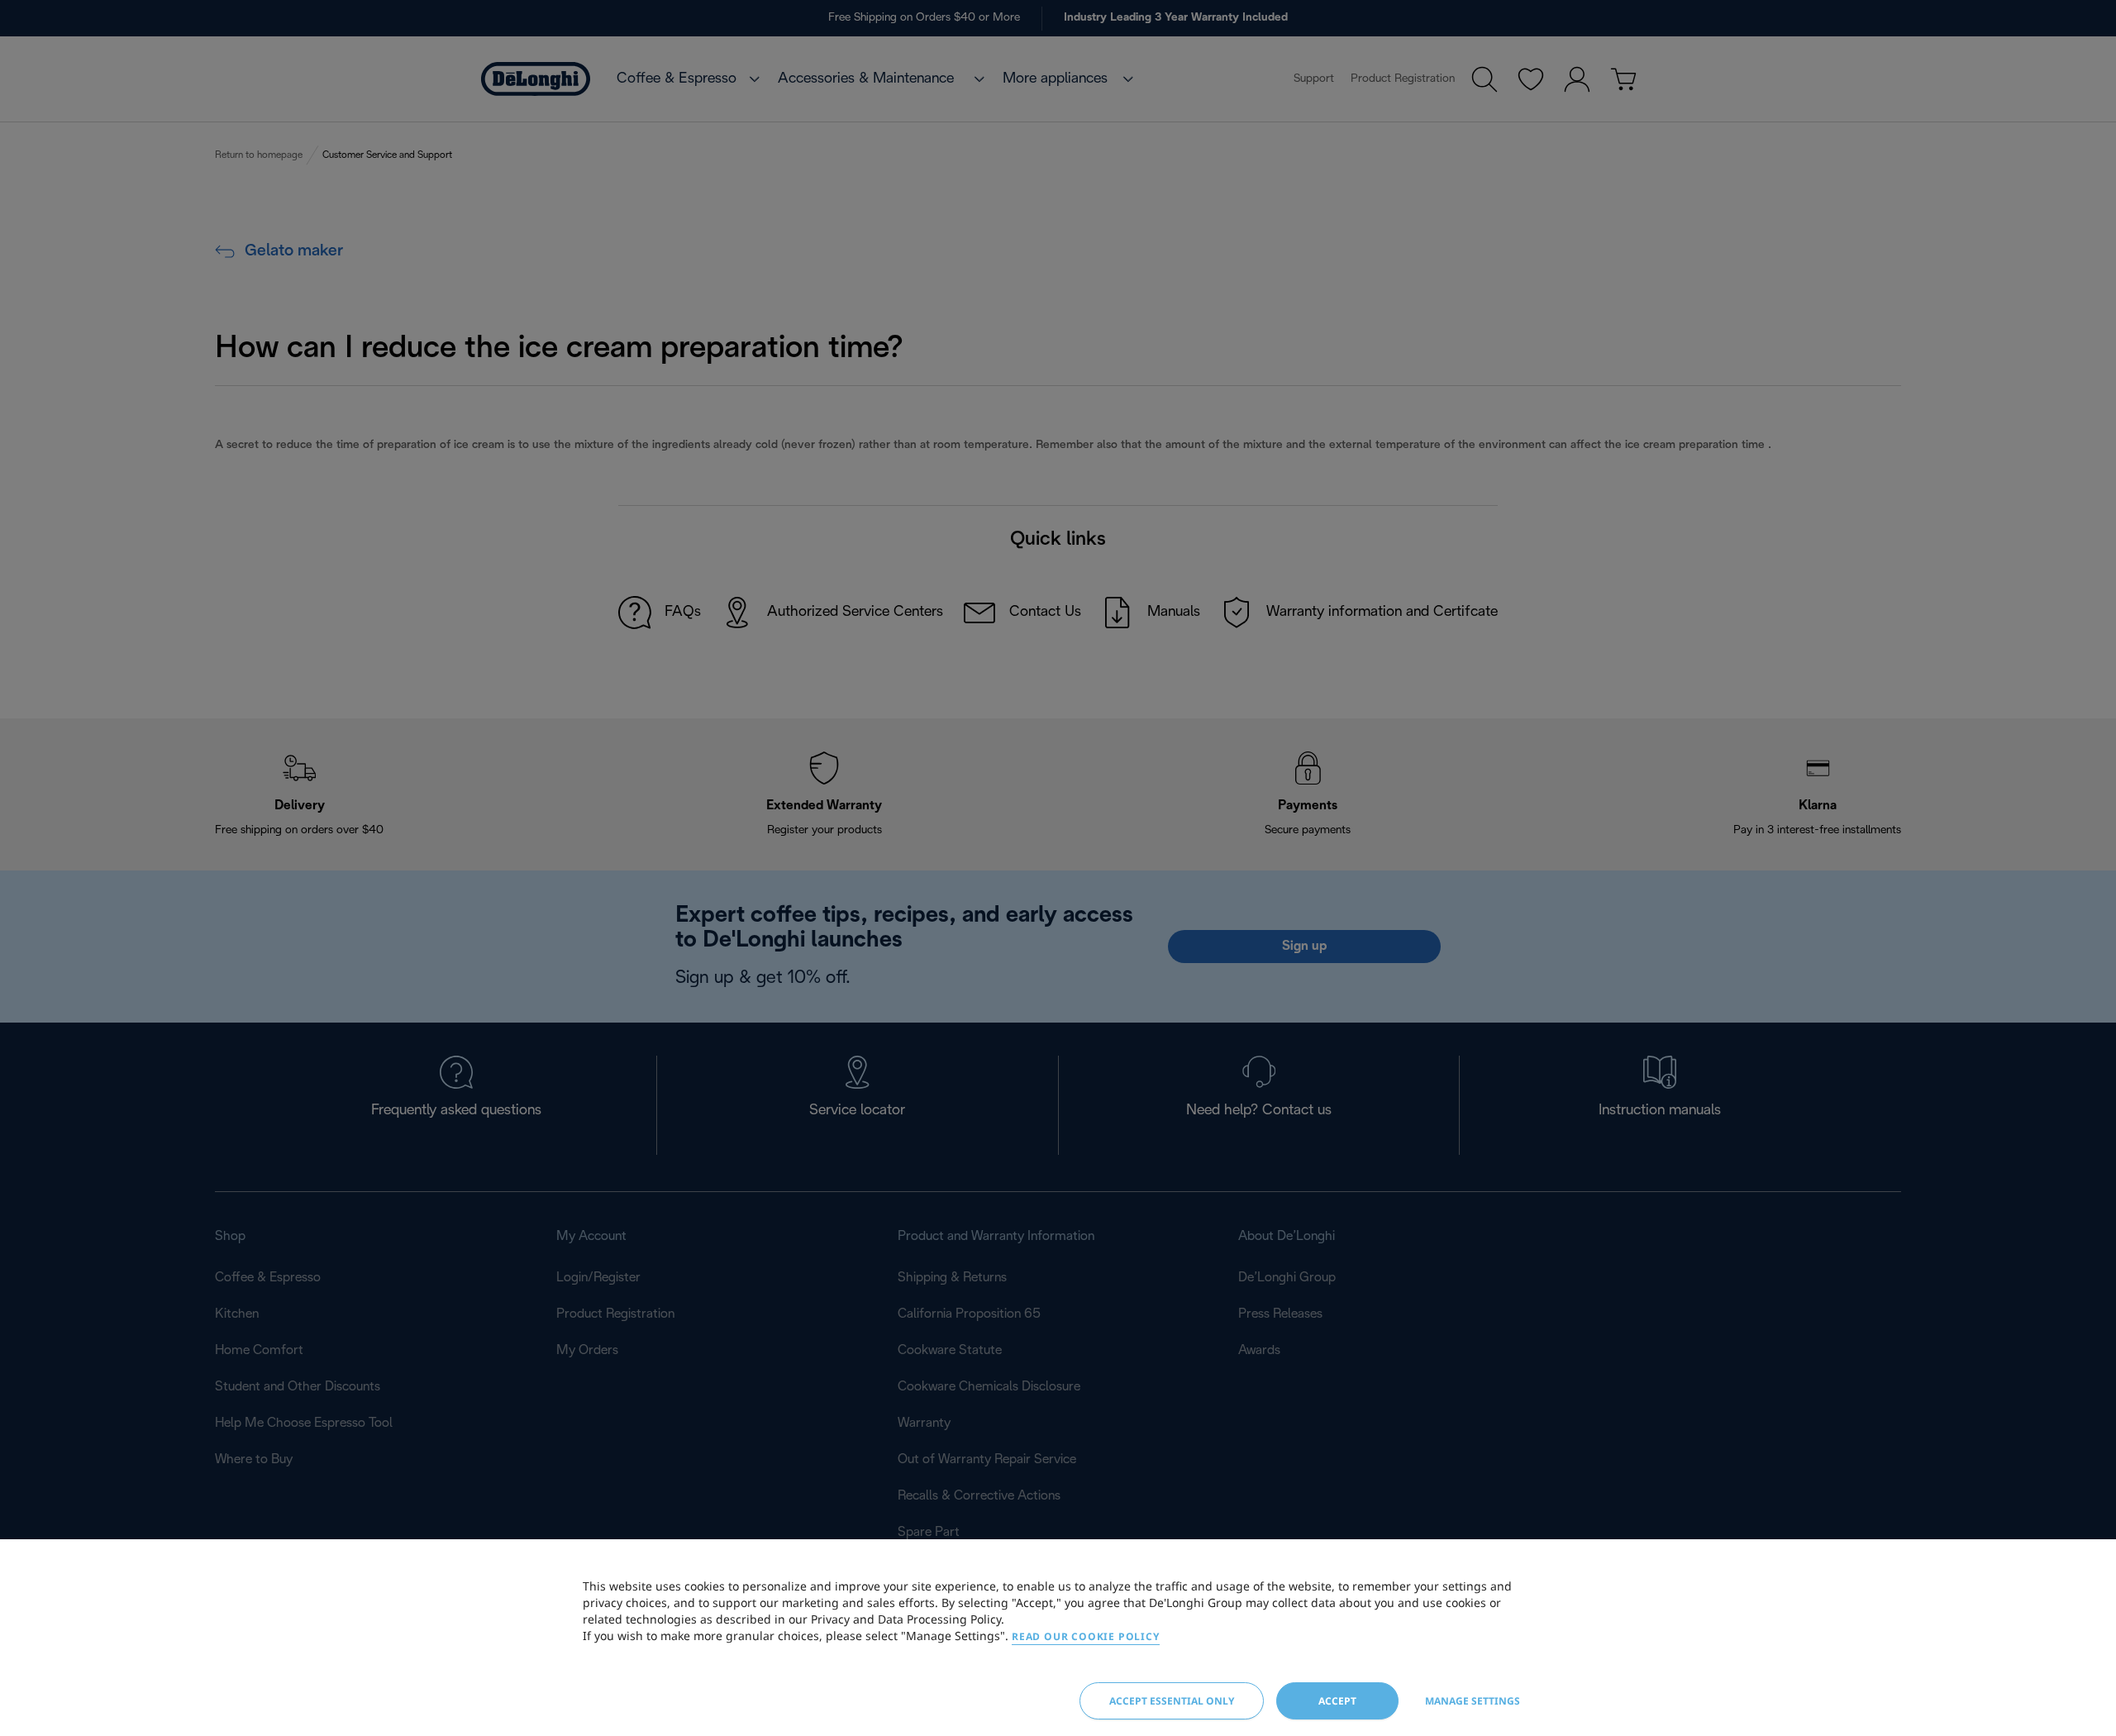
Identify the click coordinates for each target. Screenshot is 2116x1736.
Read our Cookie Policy (1086, 1636)
